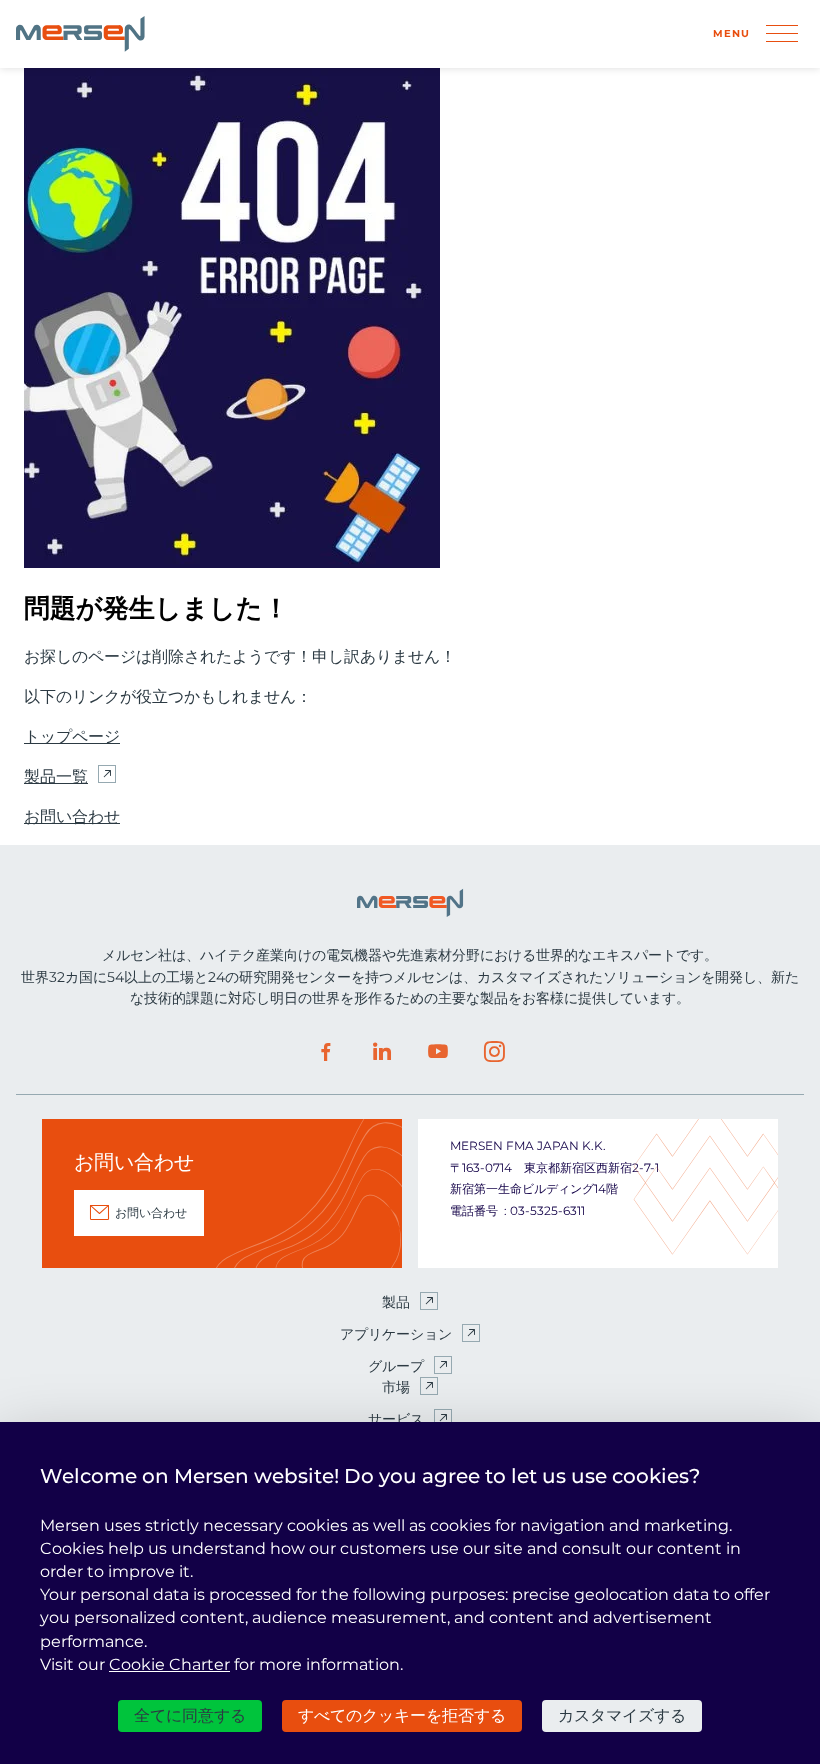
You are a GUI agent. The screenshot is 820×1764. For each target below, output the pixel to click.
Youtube (438, 1052)
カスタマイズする (622, 1715)
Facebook (326, 1052)
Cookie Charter (169, 1664)
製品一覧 (56, 776)
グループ (396, 1366)
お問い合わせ (72, 816)
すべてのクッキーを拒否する (402, 1715)
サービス (396, 1419)
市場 (396, 1387)
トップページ (72, 736)
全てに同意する (190, 1715)
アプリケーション (396, 1334)
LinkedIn (382, 1052)
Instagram (494, 1052)
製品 (396, 1302)
